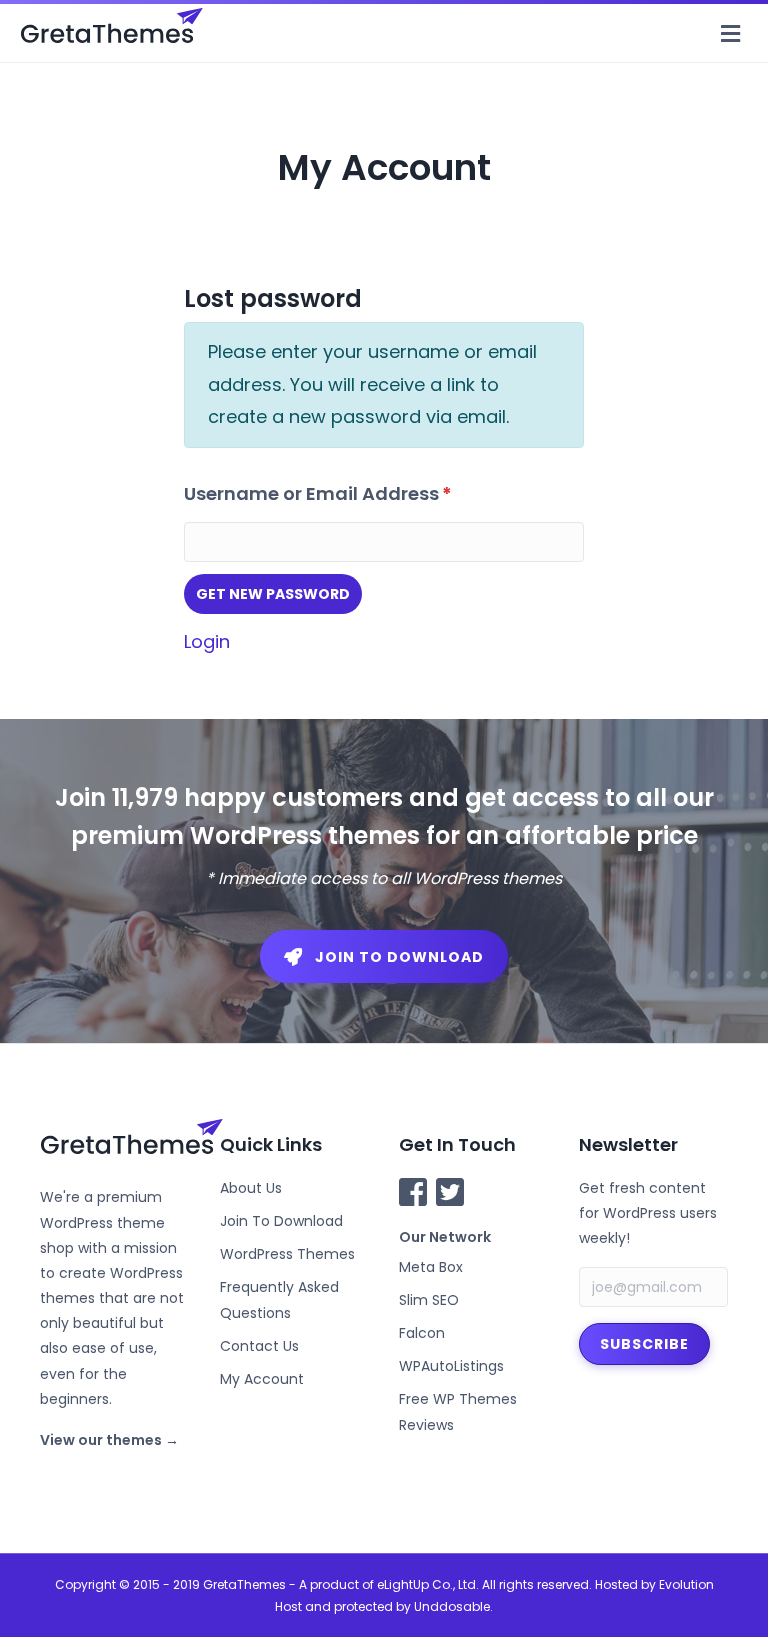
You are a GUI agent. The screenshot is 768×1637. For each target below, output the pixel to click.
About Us (251, 1188)
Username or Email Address (318, 493)
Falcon (422, 1333)
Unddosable (452, 1606)
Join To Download (281, 1221)
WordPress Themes (287, 1254)
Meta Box (431, 1267)
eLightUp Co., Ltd (426, 1584)
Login (207, 641)
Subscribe (644, 1344)
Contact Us (259, 1346)
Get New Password (273, 594)
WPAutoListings (451, 1366)
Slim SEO (429, 1300)
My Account (262, 1379)
